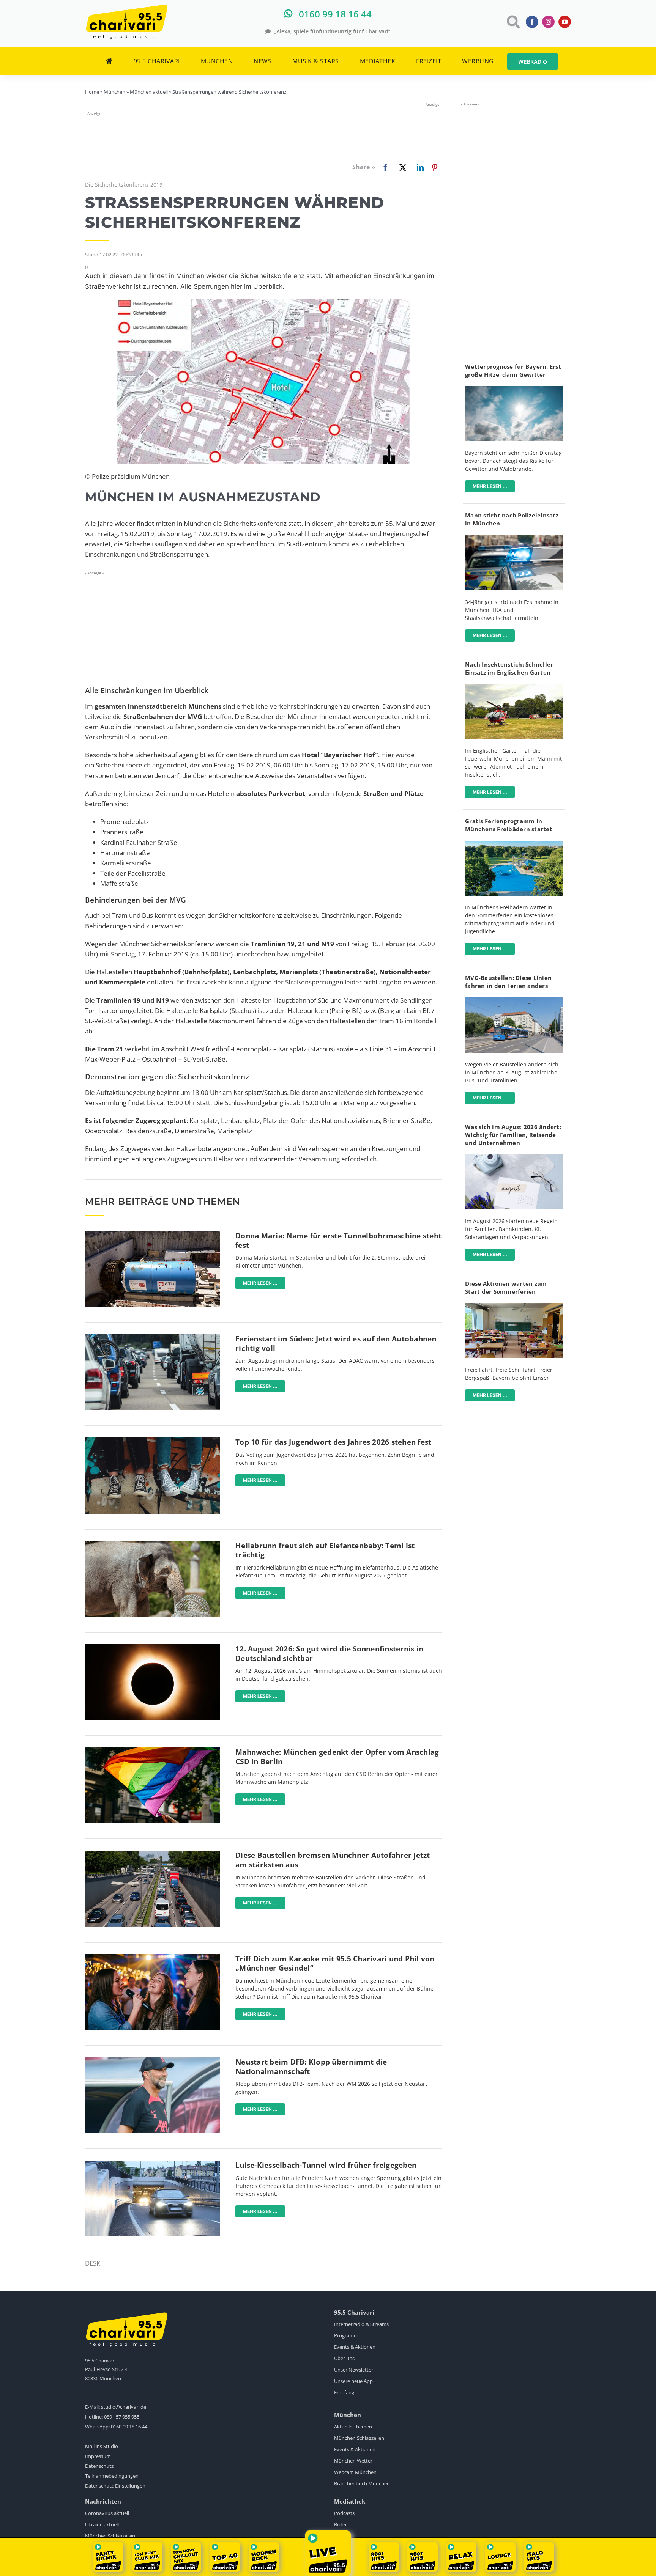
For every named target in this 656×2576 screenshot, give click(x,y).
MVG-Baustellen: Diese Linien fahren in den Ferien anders (508, 982)
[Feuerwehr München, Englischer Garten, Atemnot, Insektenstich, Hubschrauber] (514, 687)
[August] (514, 1158)
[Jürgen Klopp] (153, 2061)
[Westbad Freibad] (514, 844)
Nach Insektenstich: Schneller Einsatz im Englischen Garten (509, 668)
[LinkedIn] (419, 167)
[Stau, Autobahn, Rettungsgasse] (153, 1338)
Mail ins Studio (102, 2446)
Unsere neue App (353, 2381)
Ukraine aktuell (102, 2524)
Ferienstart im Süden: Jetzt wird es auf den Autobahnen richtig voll (336, 1344)
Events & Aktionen (355, 2347)
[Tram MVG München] (514, 1001)
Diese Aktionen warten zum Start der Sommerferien (506, 1287)
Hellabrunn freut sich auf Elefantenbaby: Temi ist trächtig (325, 1550)
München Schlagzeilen (359, 2438)
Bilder (341, 2524)
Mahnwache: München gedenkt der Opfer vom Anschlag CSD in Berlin (337, 1757)
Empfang (344, 2392)
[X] (401, 167)
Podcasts (344, 2513)
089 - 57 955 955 (122, 2417)
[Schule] (514, 1306)
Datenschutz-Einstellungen (115, 2486)
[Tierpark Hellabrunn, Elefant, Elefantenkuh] (153, 1544)
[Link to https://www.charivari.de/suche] (513, 22)
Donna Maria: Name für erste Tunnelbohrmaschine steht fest (338, 1240)
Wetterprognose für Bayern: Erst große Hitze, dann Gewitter (513, 370)
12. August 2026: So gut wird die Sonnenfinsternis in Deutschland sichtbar (329, 1654)
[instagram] (548, 22)
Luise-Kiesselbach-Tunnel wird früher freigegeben (326, 2165)
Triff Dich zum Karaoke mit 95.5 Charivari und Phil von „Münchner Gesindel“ (335, 1963)
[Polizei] (514, 538)
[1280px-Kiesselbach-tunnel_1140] (153, 2164)
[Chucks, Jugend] (153, 1441)
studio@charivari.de (124, 2407)
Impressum (98, 2456)
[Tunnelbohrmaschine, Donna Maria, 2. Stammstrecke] (153, 1234)
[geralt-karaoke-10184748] (153, 1957)
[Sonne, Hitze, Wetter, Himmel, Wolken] (514, 389)
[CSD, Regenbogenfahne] (153, 1751)
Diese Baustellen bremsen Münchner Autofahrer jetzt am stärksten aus (333, 1860)
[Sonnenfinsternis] (153, 1647)
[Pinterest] (435, 167)
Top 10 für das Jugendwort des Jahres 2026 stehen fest (333, 1442)
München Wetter (353, 2461)
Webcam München (355, 2472)
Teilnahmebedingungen (112, 2476)
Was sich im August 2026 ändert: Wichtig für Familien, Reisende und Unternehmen (513, 1135)
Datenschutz (99, 2466)
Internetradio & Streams (361, 2324)
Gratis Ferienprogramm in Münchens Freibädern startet (509, 825)
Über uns (344, 2358)
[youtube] (565, 22)
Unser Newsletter (354, 2370)
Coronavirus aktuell (107, 2513)
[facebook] (532, 22)
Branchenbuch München (362, 2483)
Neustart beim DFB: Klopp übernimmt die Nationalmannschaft (311, 2067)
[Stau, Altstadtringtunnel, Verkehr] (153, 1854)
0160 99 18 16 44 (129, 2427)
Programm (346, 2335)
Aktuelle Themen (353, 2427)
